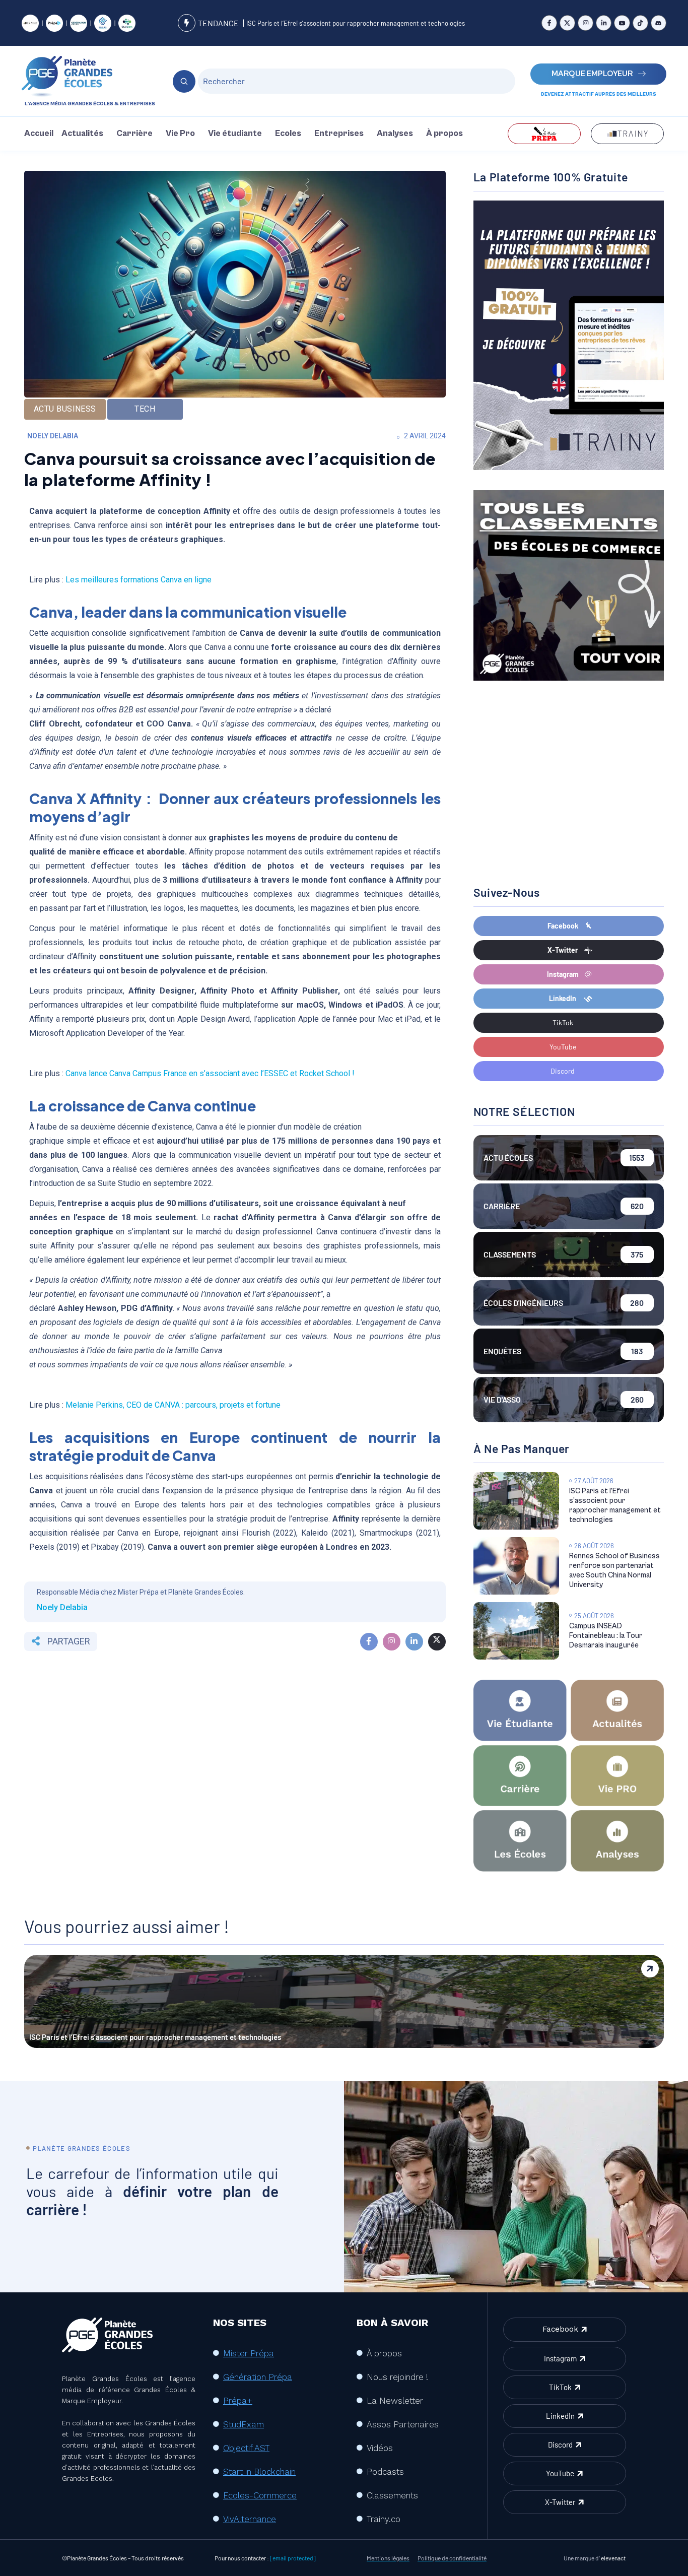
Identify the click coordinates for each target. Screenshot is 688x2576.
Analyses (395, 134)
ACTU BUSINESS (65, 409)
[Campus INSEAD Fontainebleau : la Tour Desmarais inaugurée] (516, 1631)
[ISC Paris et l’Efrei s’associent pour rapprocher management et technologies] (516, 1501)
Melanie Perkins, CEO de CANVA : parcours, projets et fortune (173, 1405)
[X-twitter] (567, 23)
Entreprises (339, 134)
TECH (145, 409)
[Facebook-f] (549, 23)
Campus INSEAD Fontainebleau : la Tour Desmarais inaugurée (606, 1636)
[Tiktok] (640, 23)
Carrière (134, 134)
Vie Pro (180, 134)
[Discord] (659, 23)
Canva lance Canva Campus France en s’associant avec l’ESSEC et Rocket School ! (210, 1073)
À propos (444, 134)
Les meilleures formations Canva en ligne (139, 580)
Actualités (82, 134)
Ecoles (288, 134)
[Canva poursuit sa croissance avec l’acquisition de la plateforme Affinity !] (369, 1642)
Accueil (39, 134)
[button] (85, 134)
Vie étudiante (235, 134)
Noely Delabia (53, 436)
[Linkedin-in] (604, 23)
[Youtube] (622, 23)
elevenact (613, 2558)
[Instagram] (586, 23)
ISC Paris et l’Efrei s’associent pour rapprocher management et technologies (356, 23)
